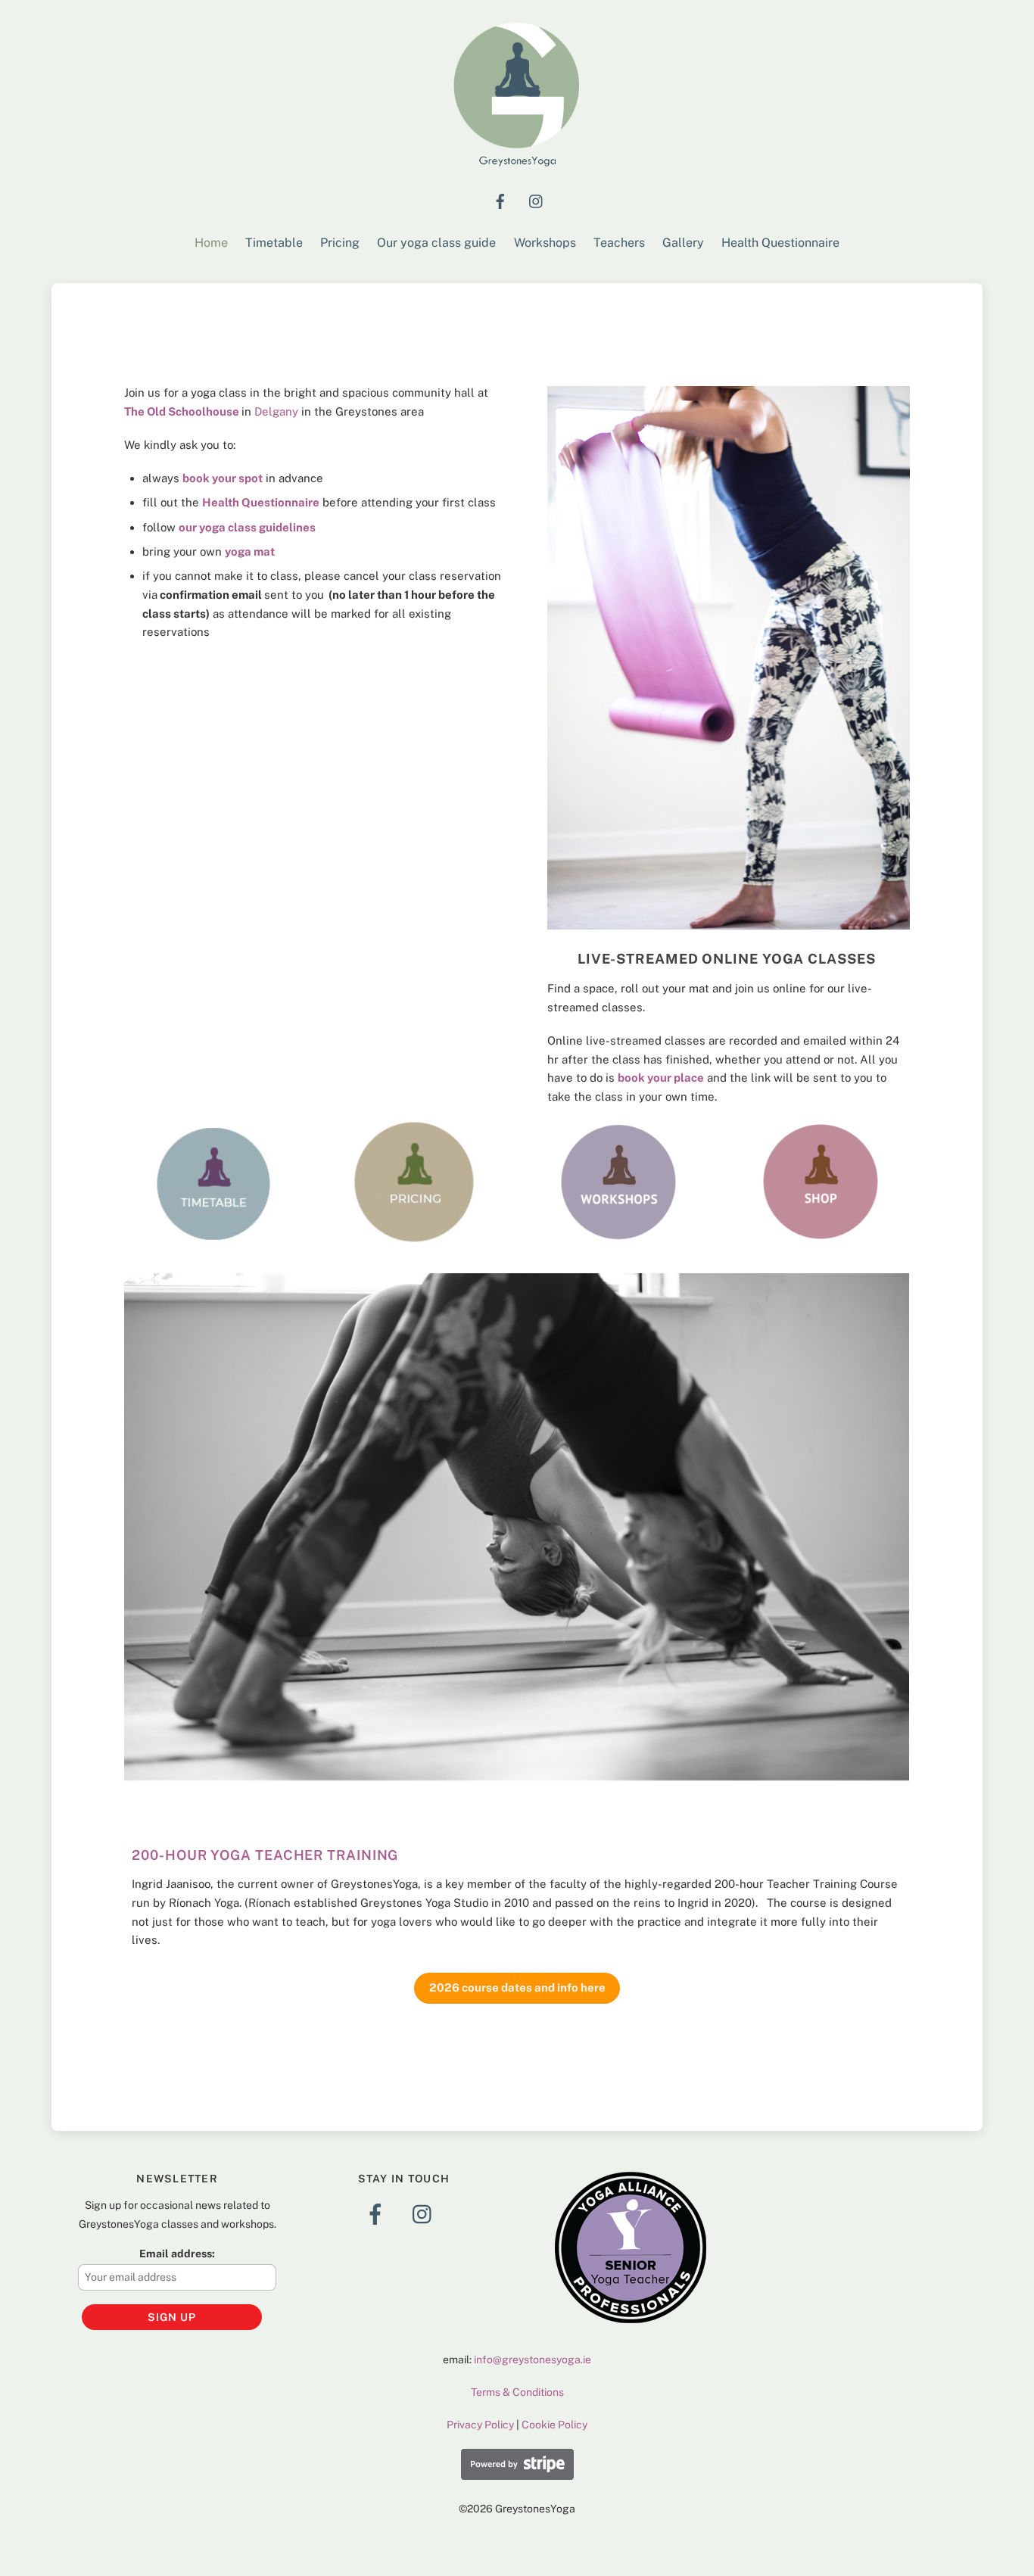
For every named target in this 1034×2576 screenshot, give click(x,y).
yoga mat (250, 551)
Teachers (619, 243)
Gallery (683, 243)
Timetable (274, 243)
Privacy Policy (480, 2425)
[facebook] (500, 199)
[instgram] (537, 199)
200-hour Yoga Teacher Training (265, 1855)
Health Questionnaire (780, 243)
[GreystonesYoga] (517, 164)
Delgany (276, 411)
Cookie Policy (554, 2425)
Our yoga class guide (436, 243)
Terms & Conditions (517, 2392)
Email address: (177, 2254)
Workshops (545, 243)
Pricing (340, 243)
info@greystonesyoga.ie (533, 2360)
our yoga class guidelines (247, 527)
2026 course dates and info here (517, 1987)
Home (211, 243)
